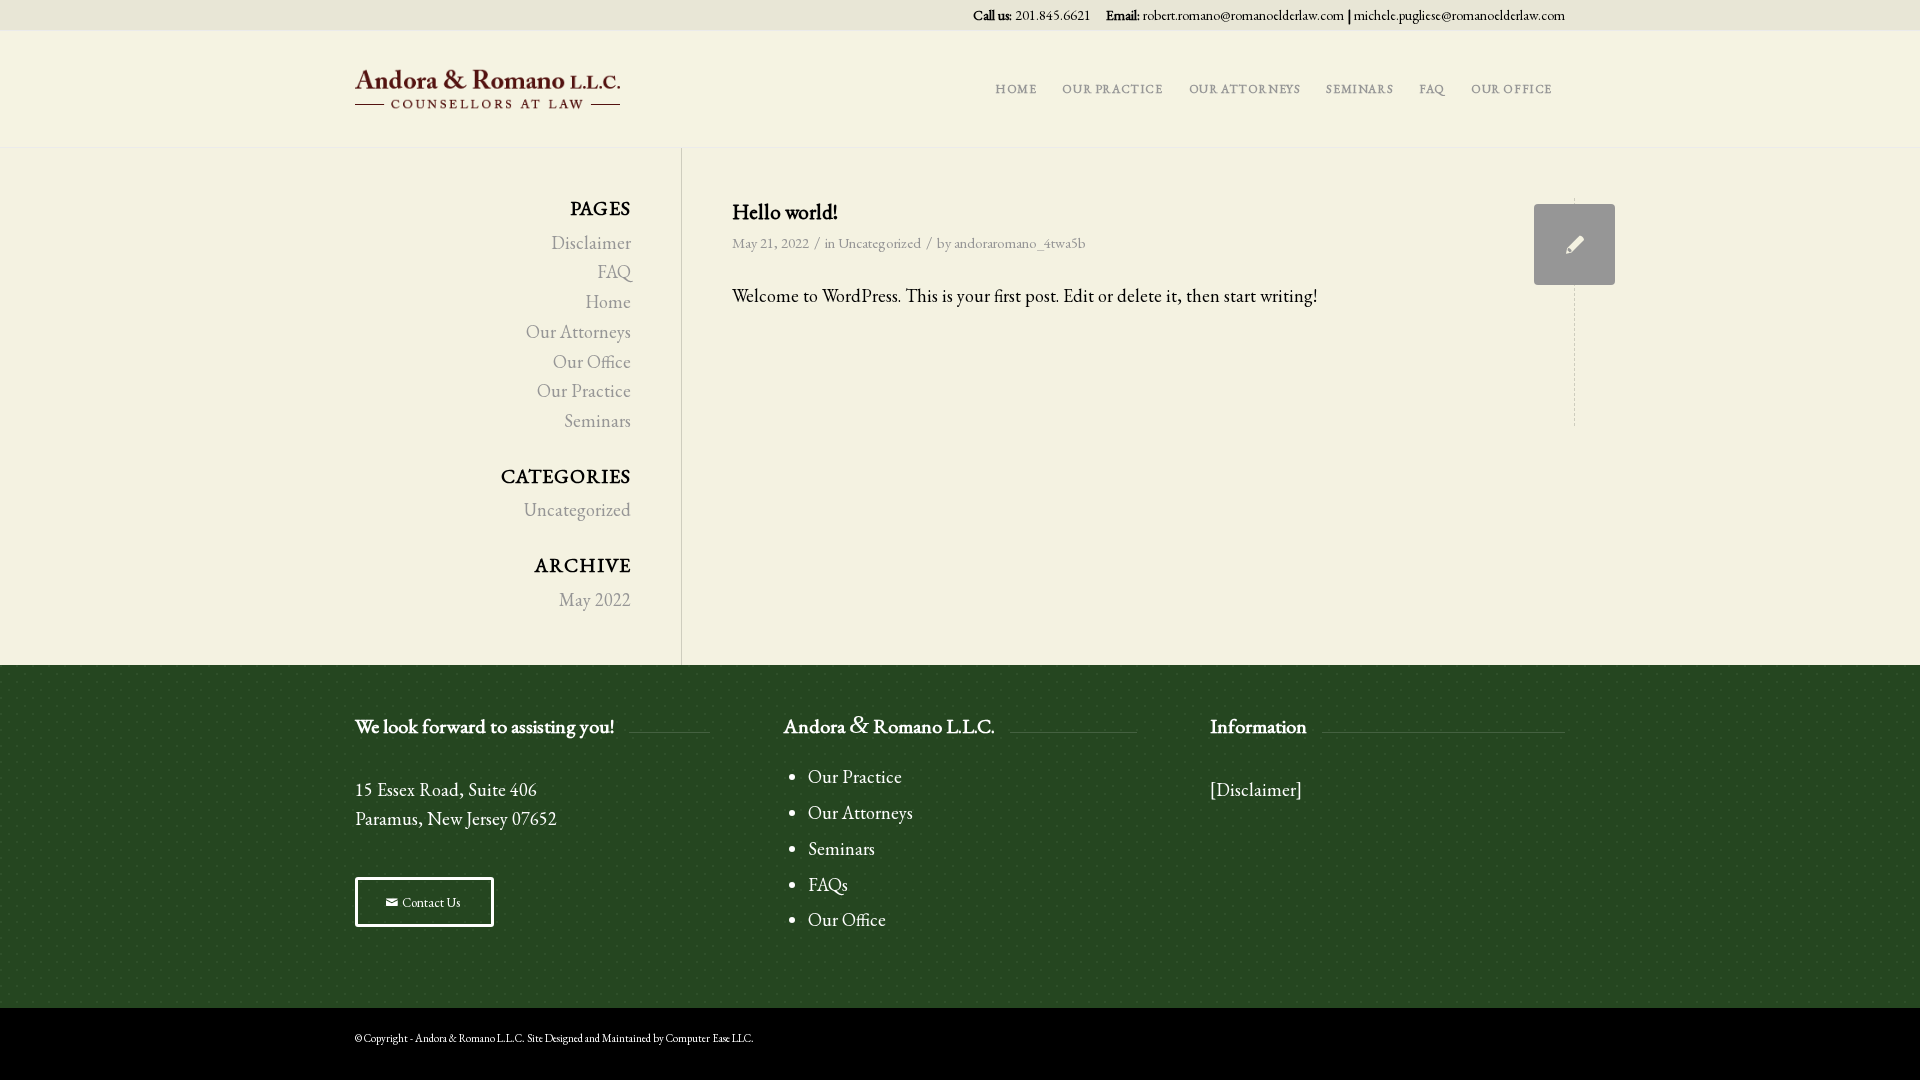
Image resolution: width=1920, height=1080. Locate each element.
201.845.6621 (1053, 15)
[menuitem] (1015, 89)
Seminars (597, 420)
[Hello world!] (1574, 244)
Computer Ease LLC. (710, 1038)
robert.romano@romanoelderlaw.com (1243, 15)
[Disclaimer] (1256, 789)
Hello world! (785, 211)
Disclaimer (591, 242)
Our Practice (584, 390)
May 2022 (595, 599)
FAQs (828, 884)
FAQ (614, 271)
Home (608, 301)
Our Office (592, 361)
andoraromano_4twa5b (1020, 242)
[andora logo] (488, 89)
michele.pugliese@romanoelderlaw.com (1459, 15)
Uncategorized (879, 242)
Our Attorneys (578, 331)
